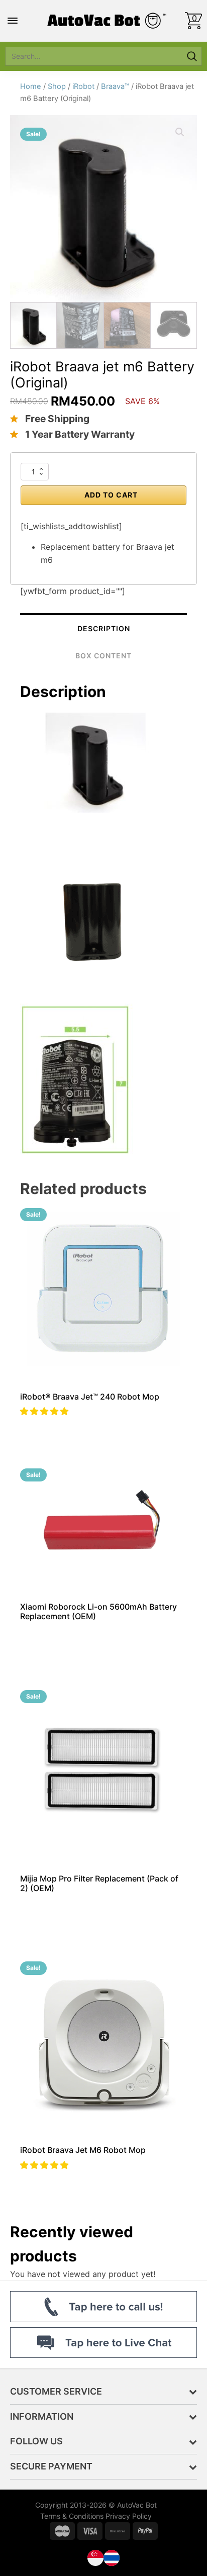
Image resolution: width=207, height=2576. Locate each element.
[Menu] (13, 21)
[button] (45, 1411)
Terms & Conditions (72, 2516)
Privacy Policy (129, 2516)
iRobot (83, 86)
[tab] (103, 628)
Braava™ (115, 86)
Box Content (103, 656)
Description (104, 628)
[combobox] (93, 56)
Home (31, 86)
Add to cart (111, 495)
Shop (57, 86)
